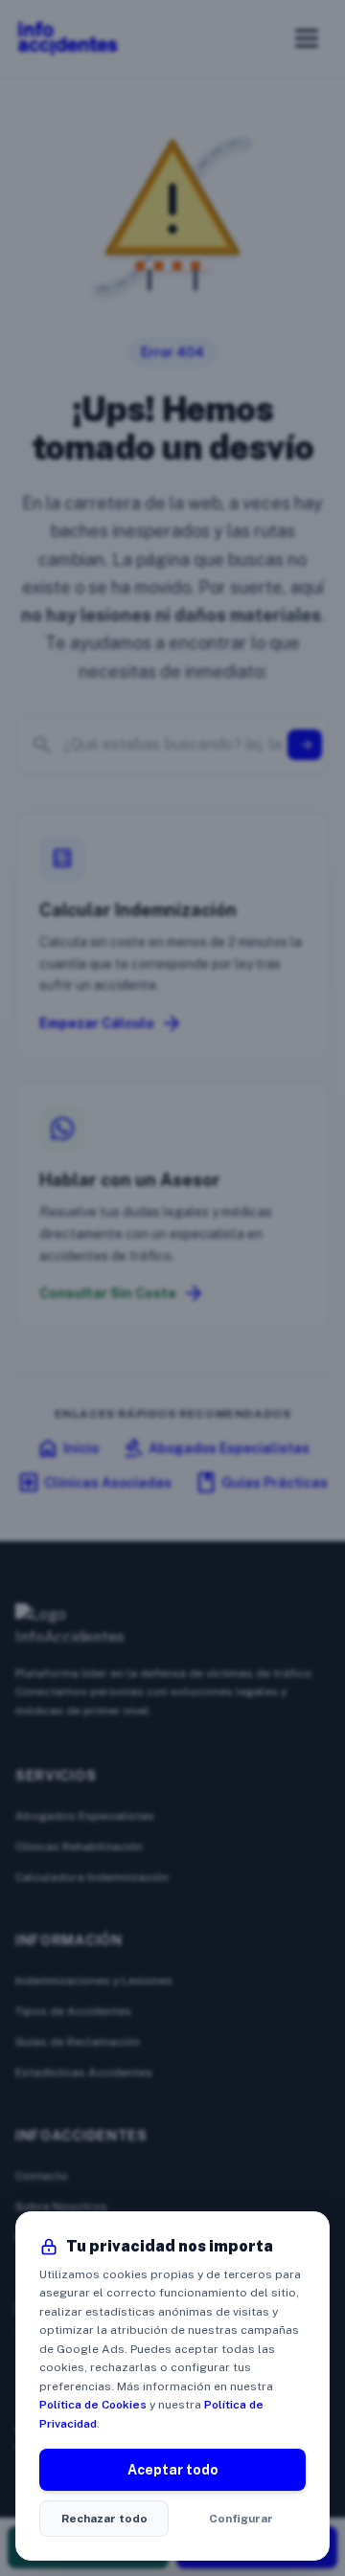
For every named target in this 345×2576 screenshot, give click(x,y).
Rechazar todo (104, 2519)
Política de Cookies (93, 2405)
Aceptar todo (173, 2470)
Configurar (241, 2519)
